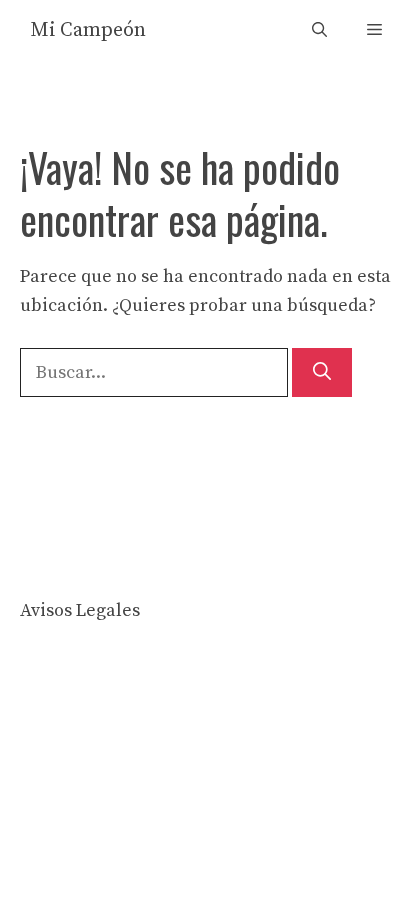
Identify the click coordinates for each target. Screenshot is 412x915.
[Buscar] (322, 372)
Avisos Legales (80, 610)
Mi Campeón (88, 30)
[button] (319, 30)
